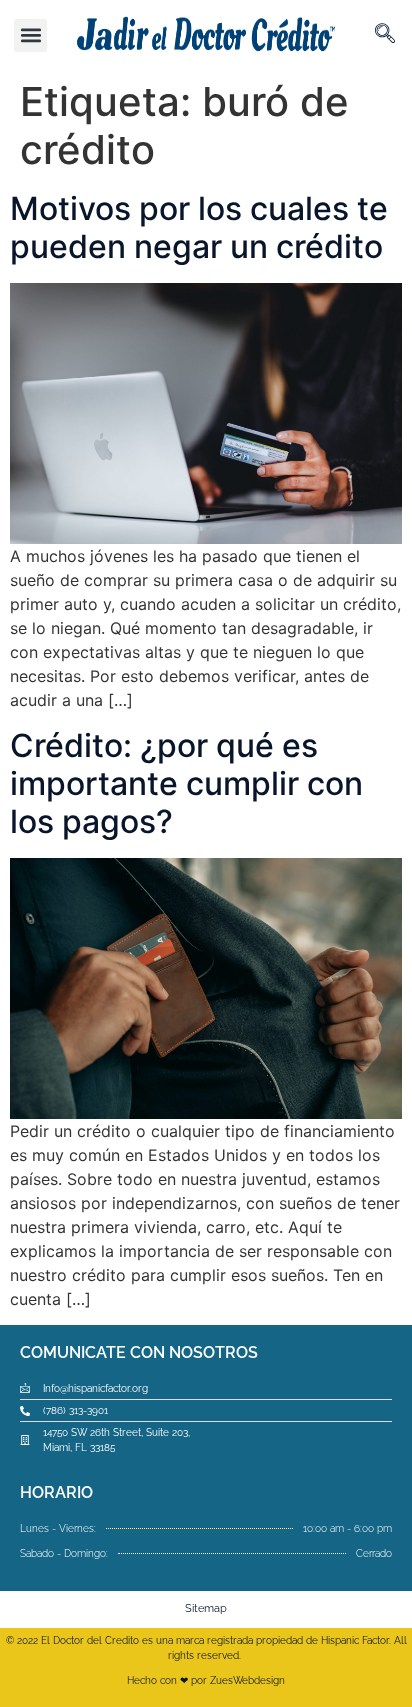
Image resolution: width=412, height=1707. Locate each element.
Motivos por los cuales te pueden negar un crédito (199, 227)
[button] (30, 35)
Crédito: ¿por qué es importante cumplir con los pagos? (186, 784)
